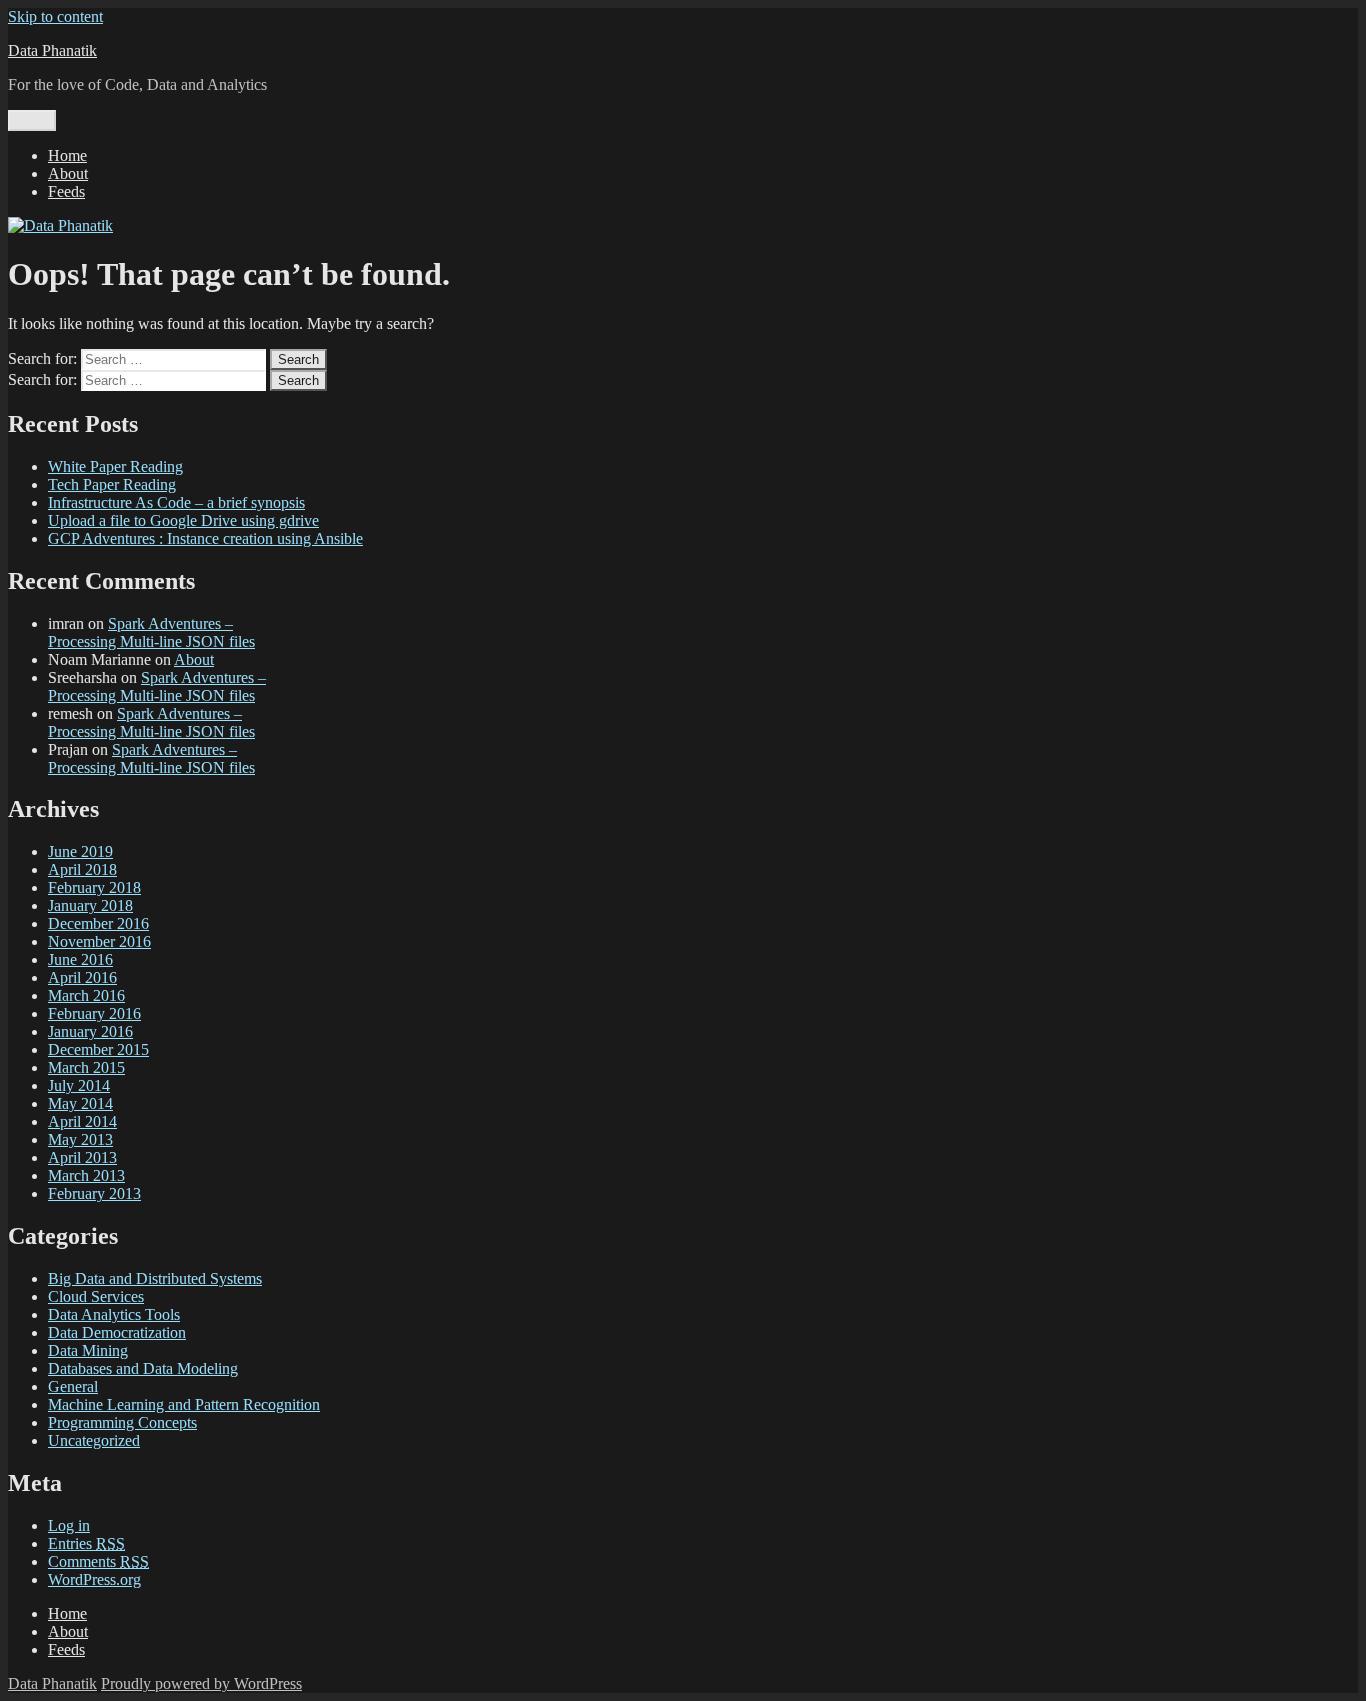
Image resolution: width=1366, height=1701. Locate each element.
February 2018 (94, 887)
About (68, 173)
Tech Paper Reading (112, 484)
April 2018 (82, 869)
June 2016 (80, 959)
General (73, 1386)
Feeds (66, 191)
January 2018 (90, 905)
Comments (98, 1561)
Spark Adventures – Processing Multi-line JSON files (151, 632)
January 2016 (90, 1031)
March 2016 (86, 995)
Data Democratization (117, 1332)
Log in (69, 1525)
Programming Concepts (122, 1422)
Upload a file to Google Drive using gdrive (183, 520)
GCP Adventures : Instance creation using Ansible (205, 538)
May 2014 (80, 1103)
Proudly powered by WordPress (201, 1683)
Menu (32, 120)
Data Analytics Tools (114, 1314)
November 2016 (99, 941)
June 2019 (80, 851)
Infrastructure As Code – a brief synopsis (176, 502)
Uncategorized (94, 1440)
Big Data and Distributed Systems (155, 1278)
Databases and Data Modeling (143, 1368)
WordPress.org (94, 1579)
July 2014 (79, 1085)
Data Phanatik (52, 50)
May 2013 (80, 1139)
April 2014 (82, 1121)
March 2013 (86, 1175)
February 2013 (94, 1193)
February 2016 (94, 1013)
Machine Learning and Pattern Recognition (184, 1404)
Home (67, 155)
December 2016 (98, 923)
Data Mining (88, 1350)
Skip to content (55, 16)
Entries (86, 1543)
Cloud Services (96, 1296)
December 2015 (98, 1049)
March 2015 (86, 1067)
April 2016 (82, 977)
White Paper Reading (115, 466)
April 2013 (82, 1157)
